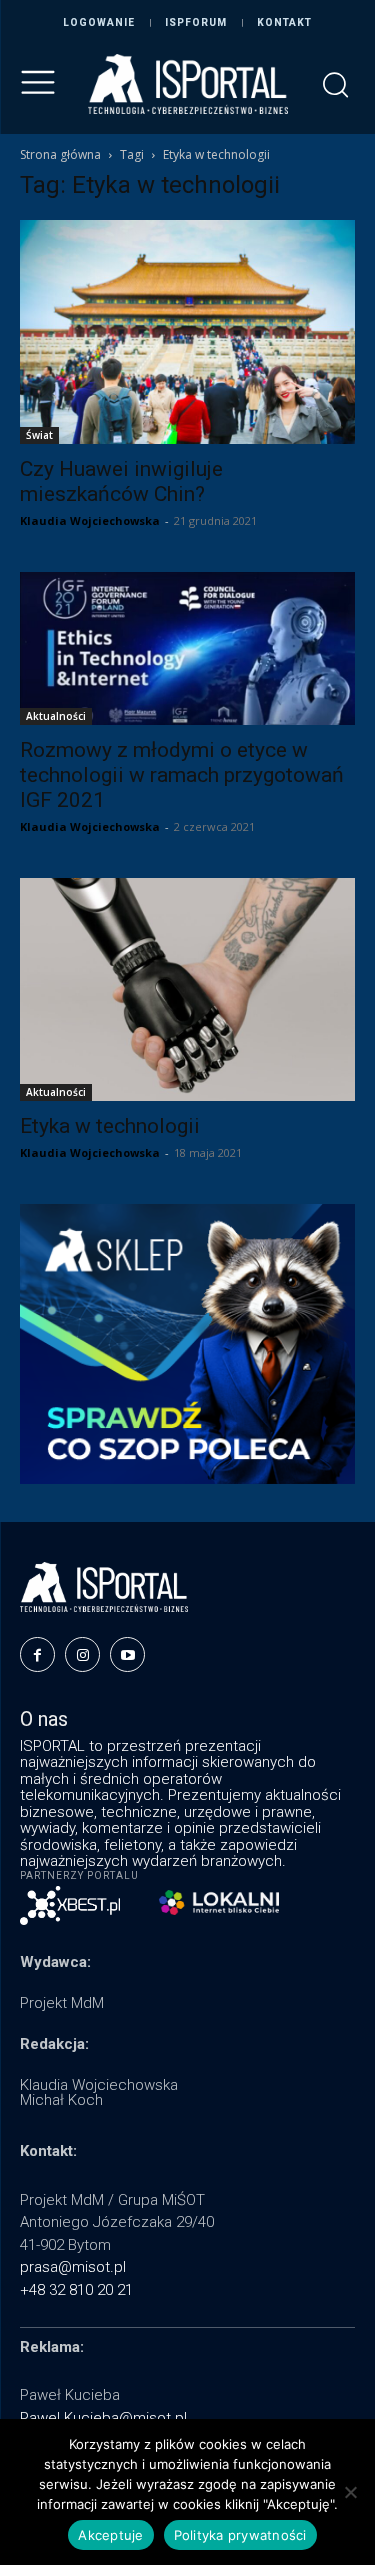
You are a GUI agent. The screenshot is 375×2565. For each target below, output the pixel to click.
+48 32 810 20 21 (76, 2290)
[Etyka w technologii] (187, 989)
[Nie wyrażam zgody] (350, 2492)
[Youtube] (127, 1654)
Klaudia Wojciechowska (90, 520)
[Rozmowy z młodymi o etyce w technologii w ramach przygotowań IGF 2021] (187, 649)
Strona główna (60, 154)
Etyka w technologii (110, 1126)
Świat (39, 435)
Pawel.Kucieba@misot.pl (103, 2418)
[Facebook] (37, 1654)
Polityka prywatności (240, 2535)
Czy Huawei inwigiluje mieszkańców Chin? (121, 481)
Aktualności (56, 716)
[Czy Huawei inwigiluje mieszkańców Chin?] (187, 331)
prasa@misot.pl (73, 2267)
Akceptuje (110, 2535)
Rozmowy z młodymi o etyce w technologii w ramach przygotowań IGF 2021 (182, 775)
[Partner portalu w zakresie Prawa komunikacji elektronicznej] (219, 1902)
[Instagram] (82, 1654)
